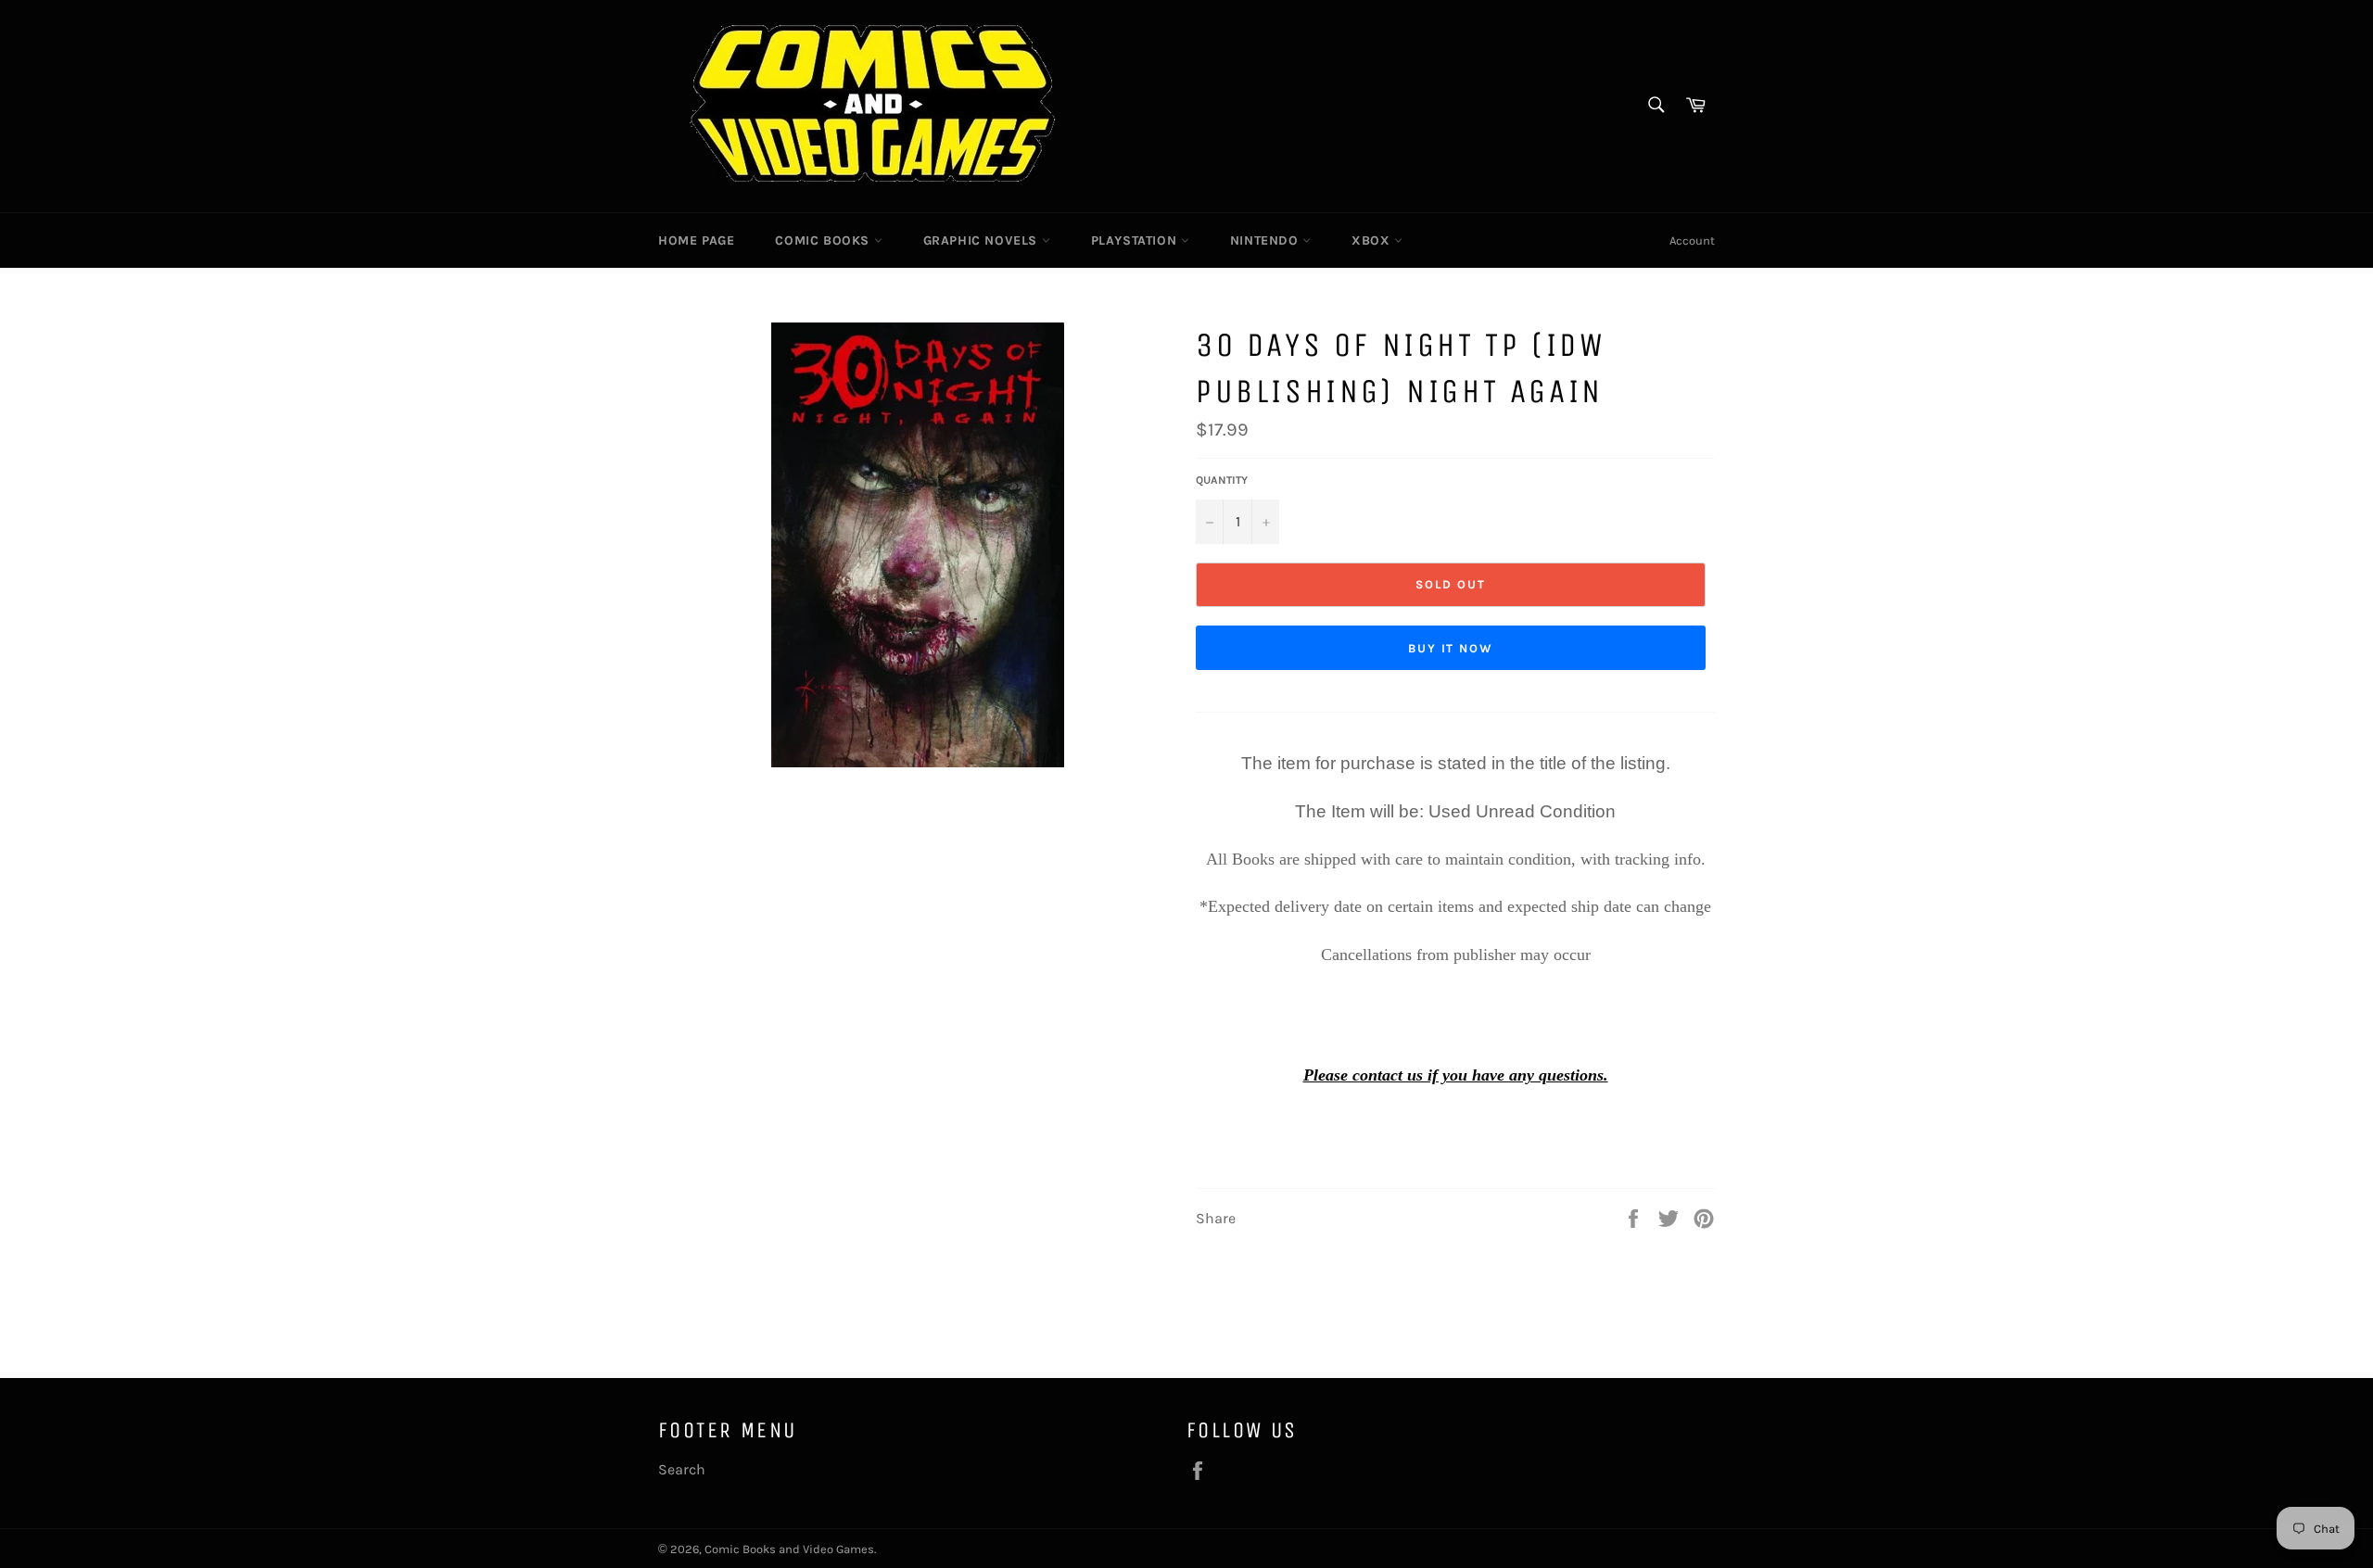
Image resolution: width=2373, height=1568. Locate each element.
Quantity (1222, 480)
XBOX (1373, 240)
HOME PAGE (696, 240)
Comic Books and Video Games (789, 1549)
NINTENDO (1266, 240)
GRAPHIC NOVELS (983, 240)
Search (682, 1469)
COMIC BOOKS (824, 240)
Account (1692, 240)
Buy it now (1451, 648)
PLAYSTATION (1136, 240)
